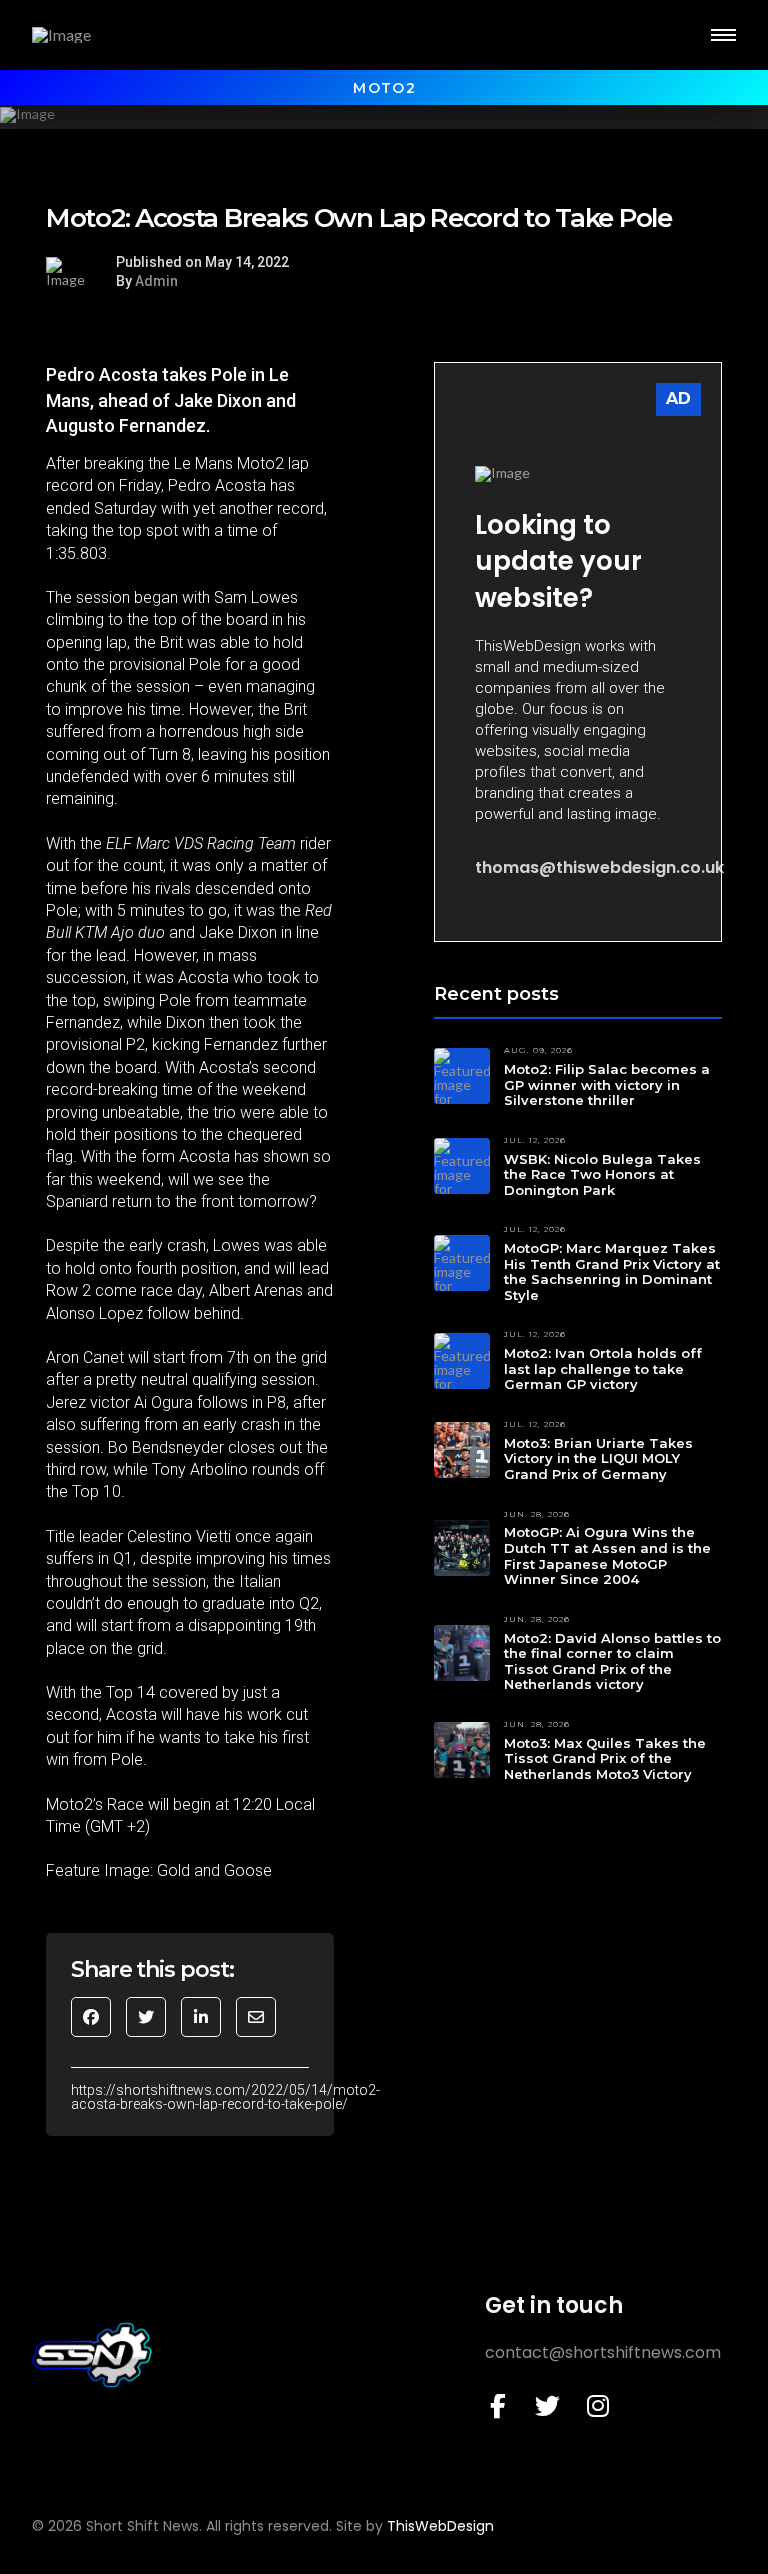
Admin (156, 281)
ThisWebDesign (440, 2526)
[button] (723, 35)
